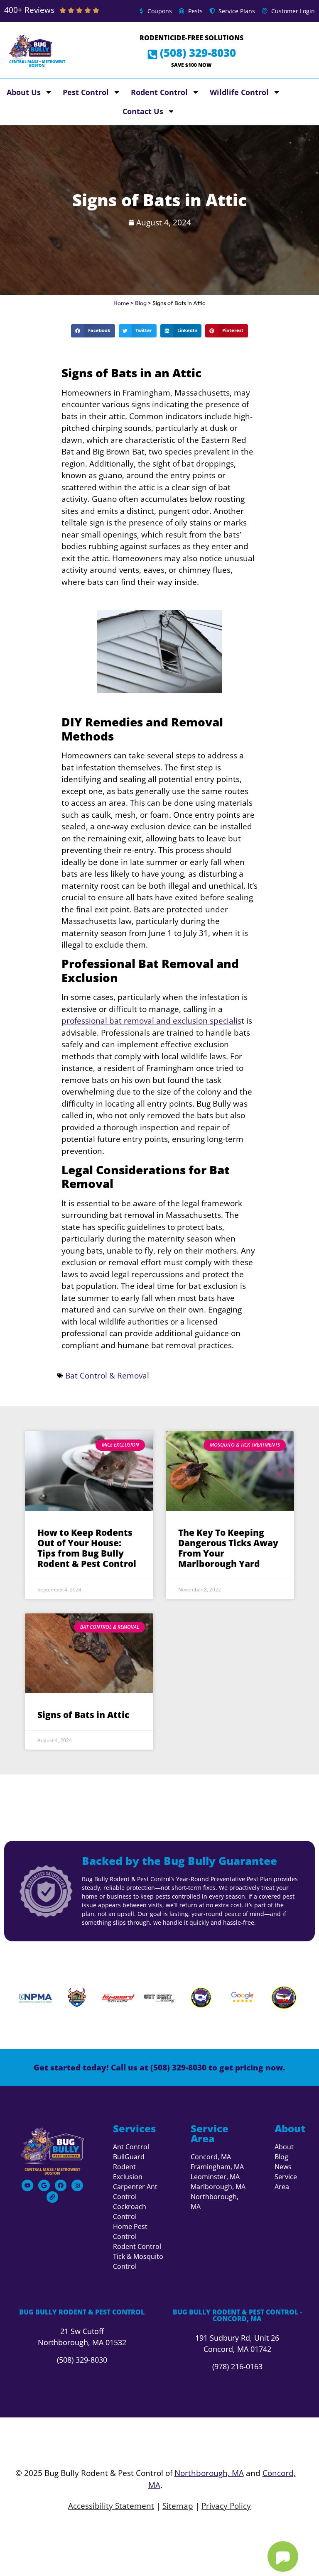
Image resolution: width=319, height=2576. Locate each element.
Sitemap (178, 2506)
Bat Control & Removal (107, 1376)
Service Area (210, 2133)
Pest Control (86, 92)
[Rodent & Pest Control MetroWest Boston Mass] (52, 2146)
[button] (93, 331)
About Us (24, 92)
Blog (141, 303)
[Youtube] (27, 2185)
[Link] (52, 2197)
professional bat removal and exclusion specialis (151, 1021)
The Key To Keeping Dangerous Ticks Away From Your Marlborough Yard (228, 1548)
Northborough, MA (209, 2473)
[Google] (44, 2185)
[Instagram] (77, 2185)
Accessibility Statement (111, 2506)
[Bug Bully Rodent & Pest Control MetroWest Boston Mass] (31, 47)
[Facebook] (61, 2185)
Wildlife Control (239, 92)
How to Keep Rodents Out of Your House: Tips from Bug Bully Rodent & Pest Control (87, 1548)
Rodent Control (159, 92)
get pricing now (251, 2068)
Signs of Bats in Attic (83, 1715)
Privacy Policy (226, 2506)
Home (121, 303)
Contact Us (143, 111)
